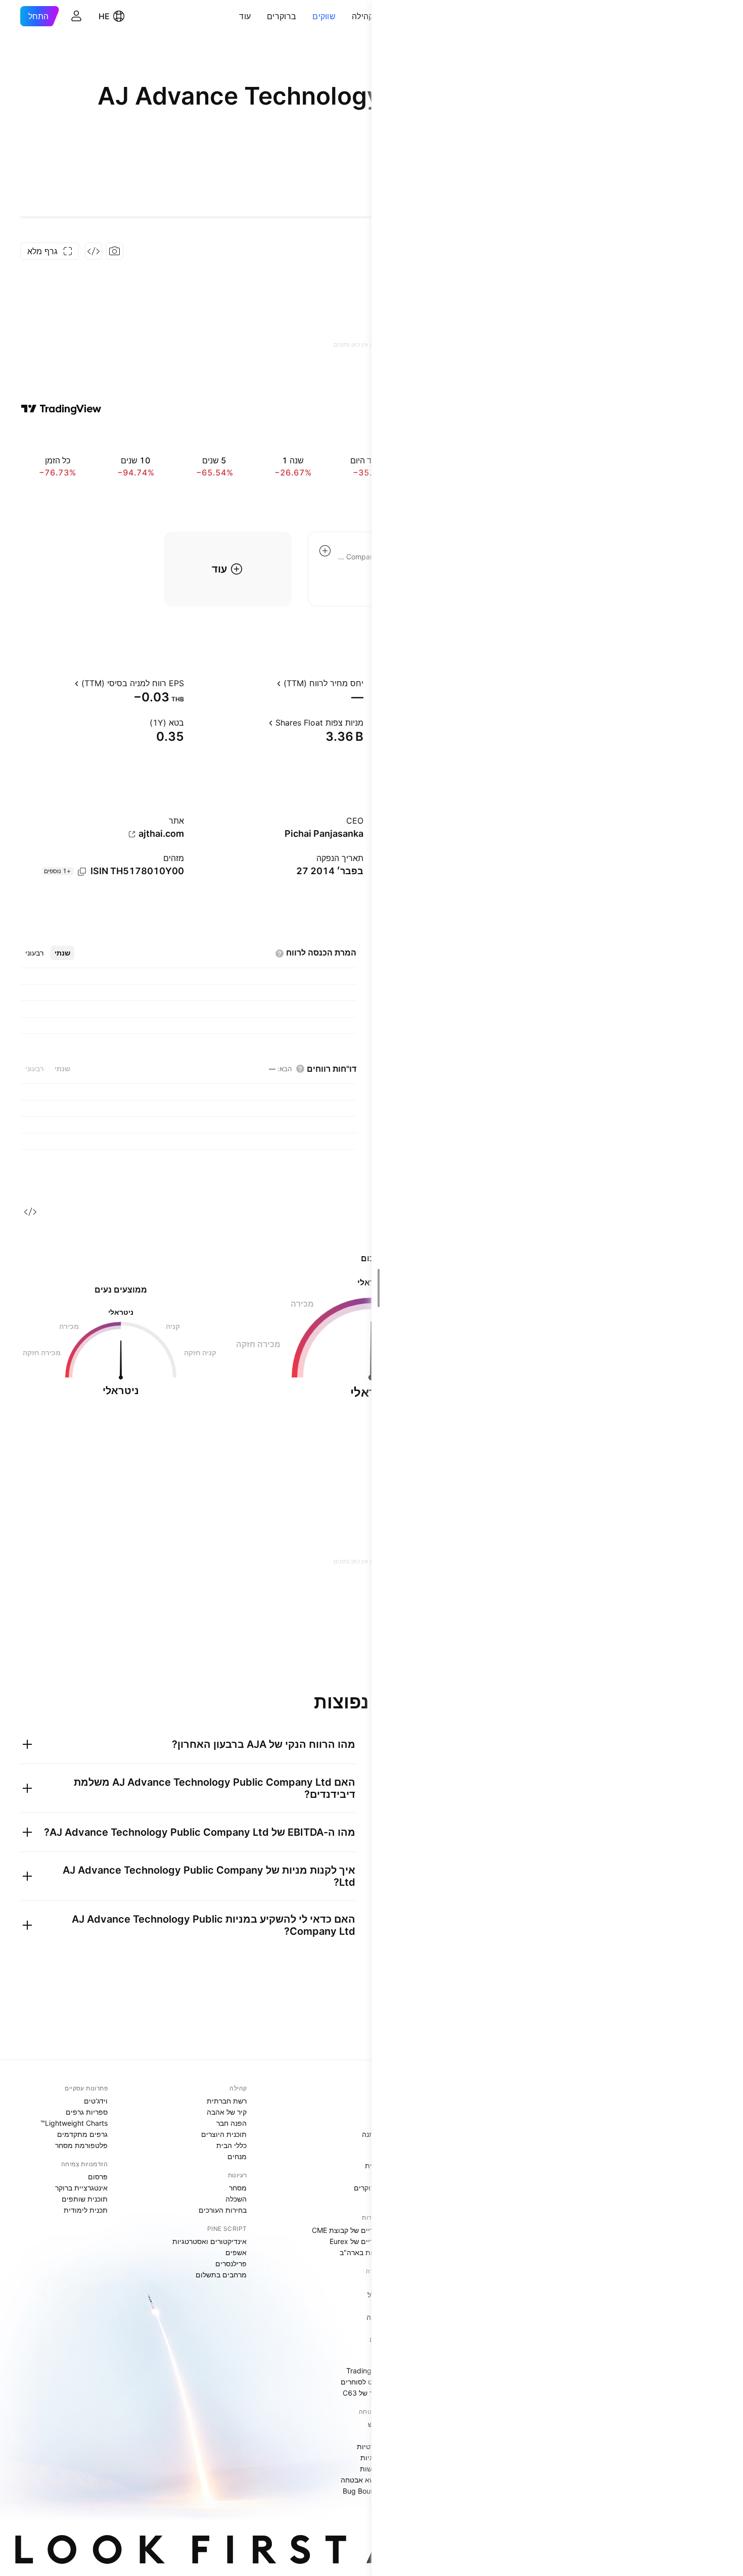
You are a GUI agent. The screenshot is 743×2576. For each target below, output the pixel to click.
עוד (245, 16)
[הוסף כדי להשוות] (325, 551)
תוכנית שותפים (85, 2199)
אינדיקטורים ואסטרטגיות (210, 2241)
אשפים (236, 2252)
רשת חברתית (227, 2101)
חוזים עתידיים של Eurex (366, 2241)
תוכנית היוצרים (224, 2134)
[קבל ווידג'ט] (94, 251)
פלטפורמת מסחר (81, 2145)
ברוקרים (282, 16)
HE (104, 16)
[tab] (62, 953)
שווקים (324, 16)
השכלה (236, 2199)
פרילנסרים (231, 2263)
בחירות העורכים (223, 2210)
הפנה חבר (231, 2123)
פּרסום (98, 2177)
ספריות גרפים (87, 2112)
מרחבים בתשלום (221, 2275)
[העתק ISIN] (82, 872)
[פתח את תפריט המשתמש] (76, 16)
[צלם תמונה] (115, 251)
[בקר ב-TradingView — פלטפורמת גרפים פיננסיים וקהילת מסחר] (61, 409)
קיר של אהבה (227, 2112)
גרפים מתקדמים (82, 2134)
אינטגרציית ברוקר (81, 2188)
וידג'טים (96, 2101)
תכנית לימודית (86, 2210)
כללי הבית (231, 2145)
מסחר (238, 2188)
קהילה (363, 16)
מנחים (237, 2156)
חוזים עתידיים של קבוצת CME (358, 2230)
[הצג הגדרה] (268, 683)
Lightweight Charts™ (74, 2123)
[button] (344, 16)
